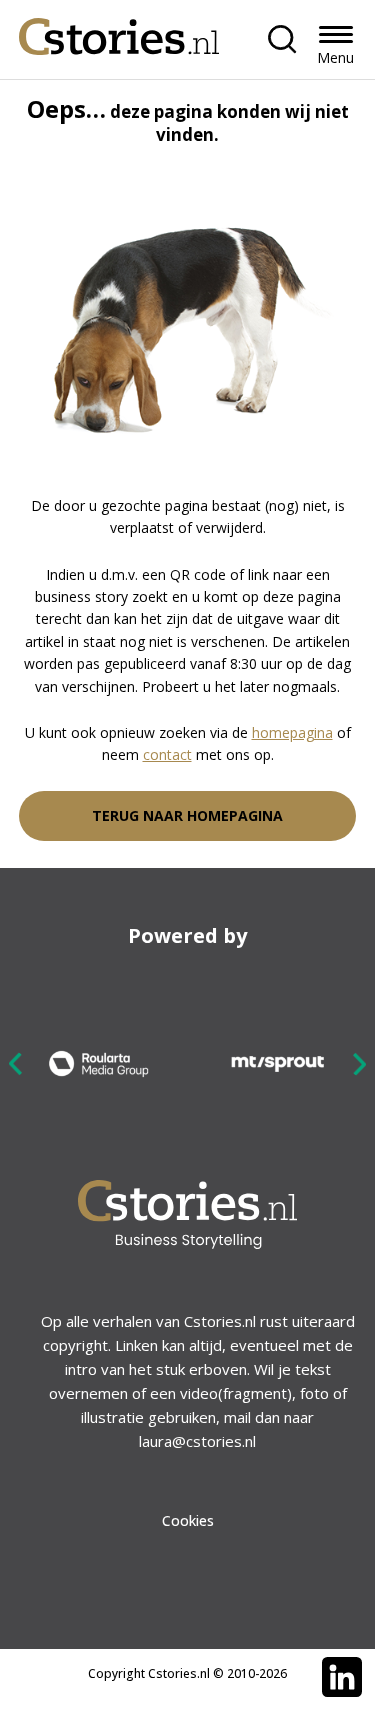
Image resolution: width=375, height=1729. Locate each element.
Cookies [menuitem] (188, 1520)
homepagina (292, 732)
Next (359, 1063)
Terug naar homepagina (187, 815)
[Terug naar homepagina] (119, 31)
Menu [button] (335, 57)
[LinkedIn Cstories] (342, 1677)
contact (167, 754)
